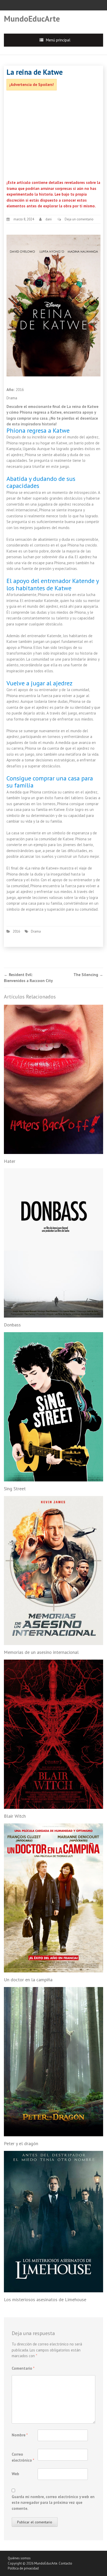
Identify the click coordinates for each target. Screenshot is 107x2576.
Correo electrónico (23, 2457)
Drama (36, 931)
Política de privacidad (23, 2568)
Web (15, 2474)
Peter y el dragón (21, 2143)
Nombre (20, 2435)
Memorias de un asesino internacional (41, 1652)
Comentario (23, 2368)
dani (49, 219)
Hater (10, 1161)
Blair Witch (15, 1816)
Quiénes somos (19, 2558)
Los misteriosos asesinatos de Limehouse (45, 2299)
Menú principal (58, 40)
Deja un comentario (79, 219)
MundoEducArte (32, 19)
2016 (16, 931)
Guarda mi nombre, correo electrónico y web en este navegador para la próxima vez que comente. (53, 2503)
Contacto (65, 2563)
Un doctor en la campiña (28, 1980)
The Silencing (88, 975)
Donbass (12, 1325)
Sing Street (15, 1489)
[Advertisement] (53, 136)
